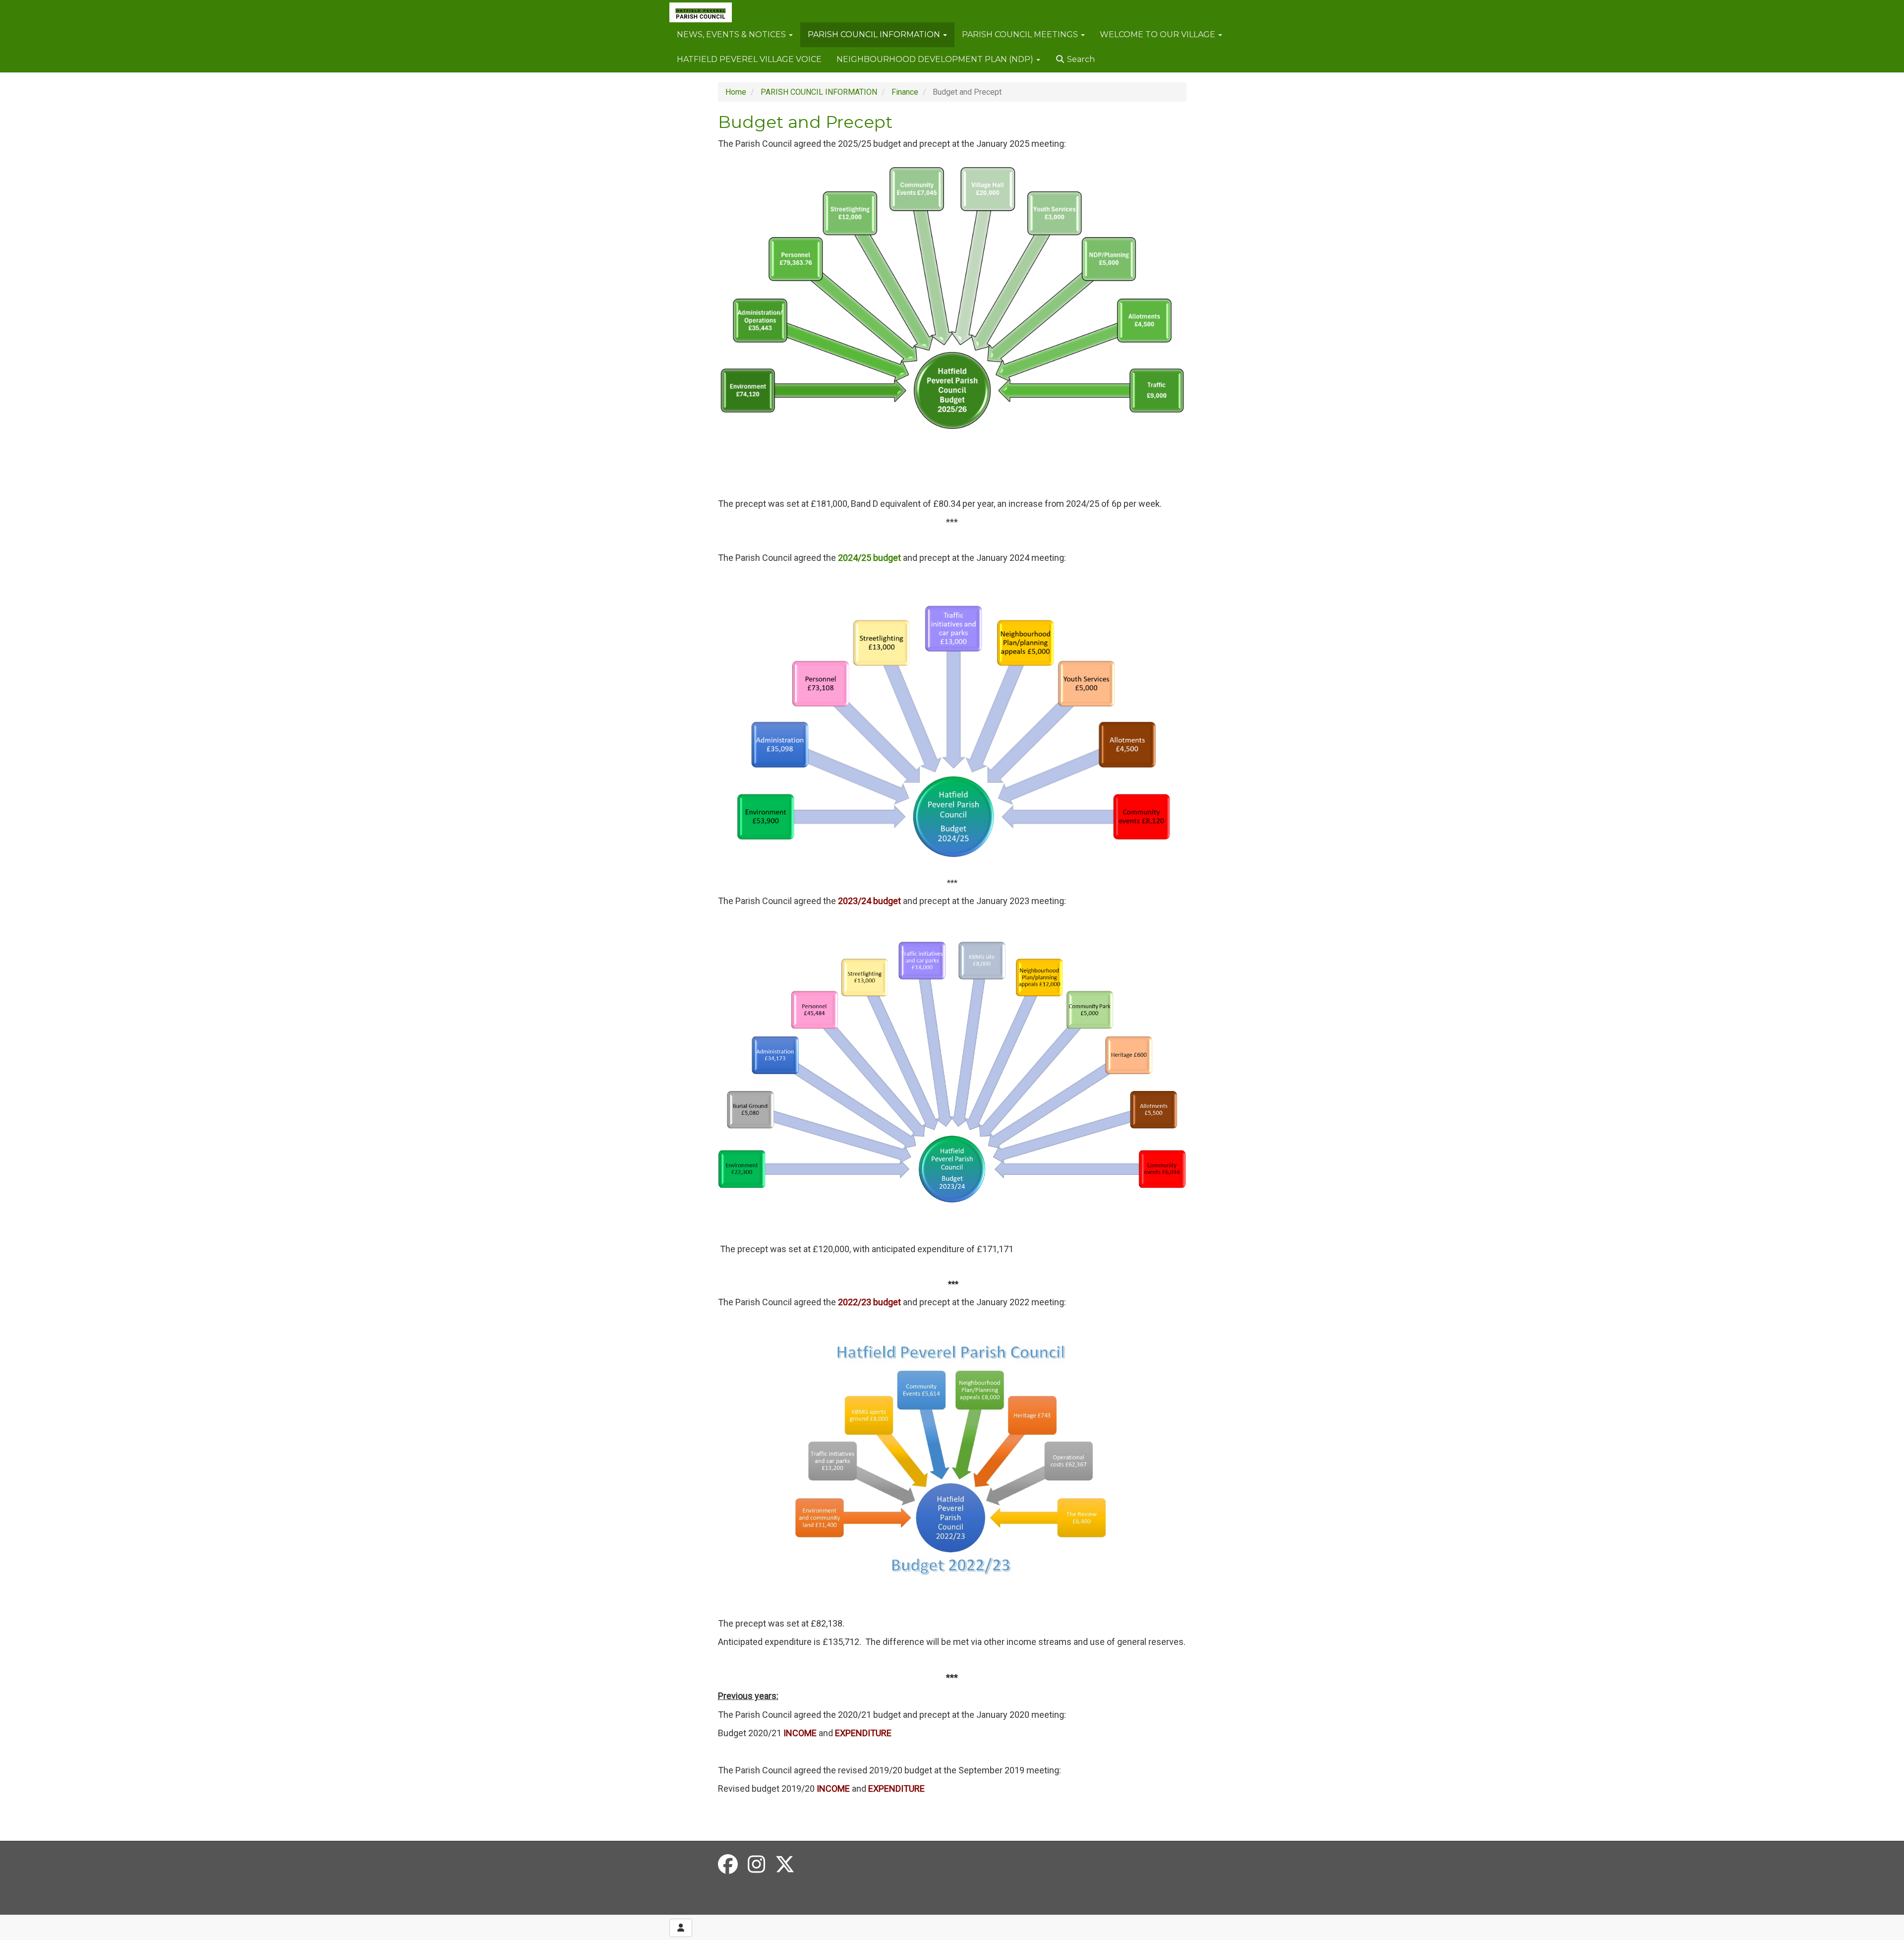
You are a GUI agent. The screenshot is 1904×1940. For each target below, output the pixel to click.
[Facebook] (728, 1865)
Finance (905, 92)
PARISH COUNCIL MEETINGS (1021, 34)
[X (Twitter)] (785, 1865)
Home (736, 92)
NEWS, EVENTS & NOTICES (732, 34)
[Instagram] (756, 1865)
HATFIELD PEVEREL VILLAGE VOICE (749, 59)
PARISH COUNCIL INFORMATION (875, 34)
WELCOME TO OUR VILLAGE (1159, 34)
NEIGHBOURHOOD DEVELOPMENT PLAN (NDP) (936, 59)
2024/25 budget (869, 558)
